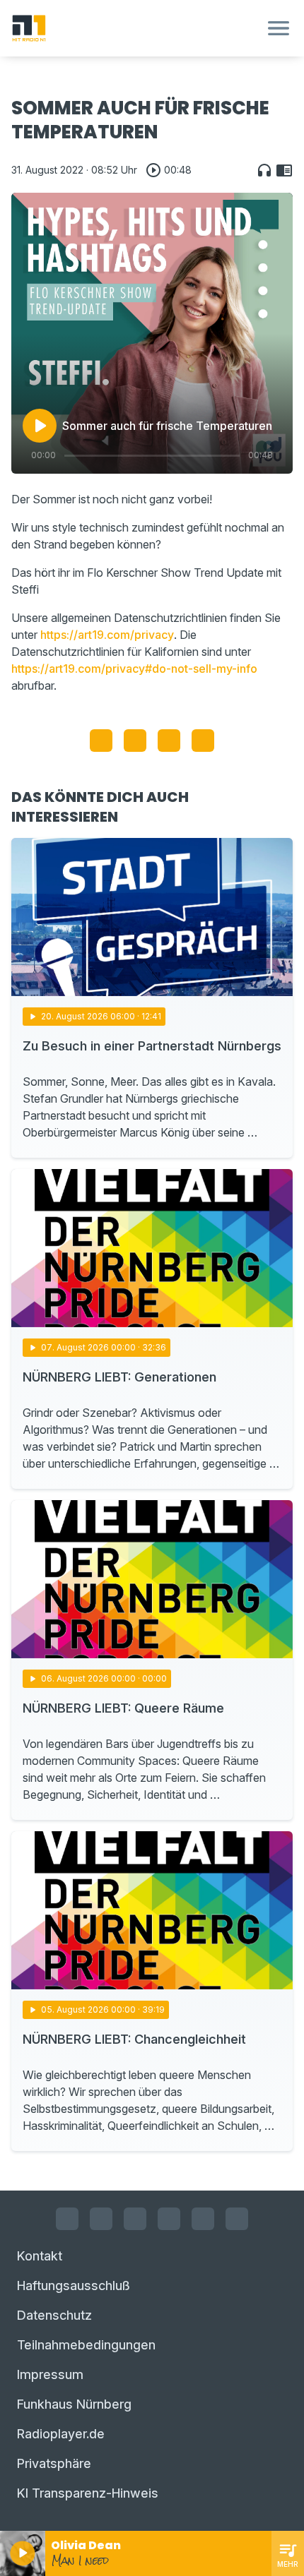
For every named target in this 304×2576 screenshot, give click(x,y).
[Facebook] (67, 2219)
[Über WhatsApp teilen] (169, 741)
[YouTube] (135, 2219)
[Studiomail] (203, 2219)
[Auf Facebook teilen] (101, 741)
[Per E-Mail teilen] (203, 741)
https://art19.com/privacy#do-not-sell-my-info (134, 669)
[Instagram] (101, 2219)
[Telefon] (237, 2219)
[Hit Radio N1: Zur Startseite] (135, 28)
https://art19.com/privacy (107, 635)
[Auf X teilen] (135, 741)
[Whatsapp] (169, 2219)
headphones (264, 170)
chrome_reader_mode (284, 170)
